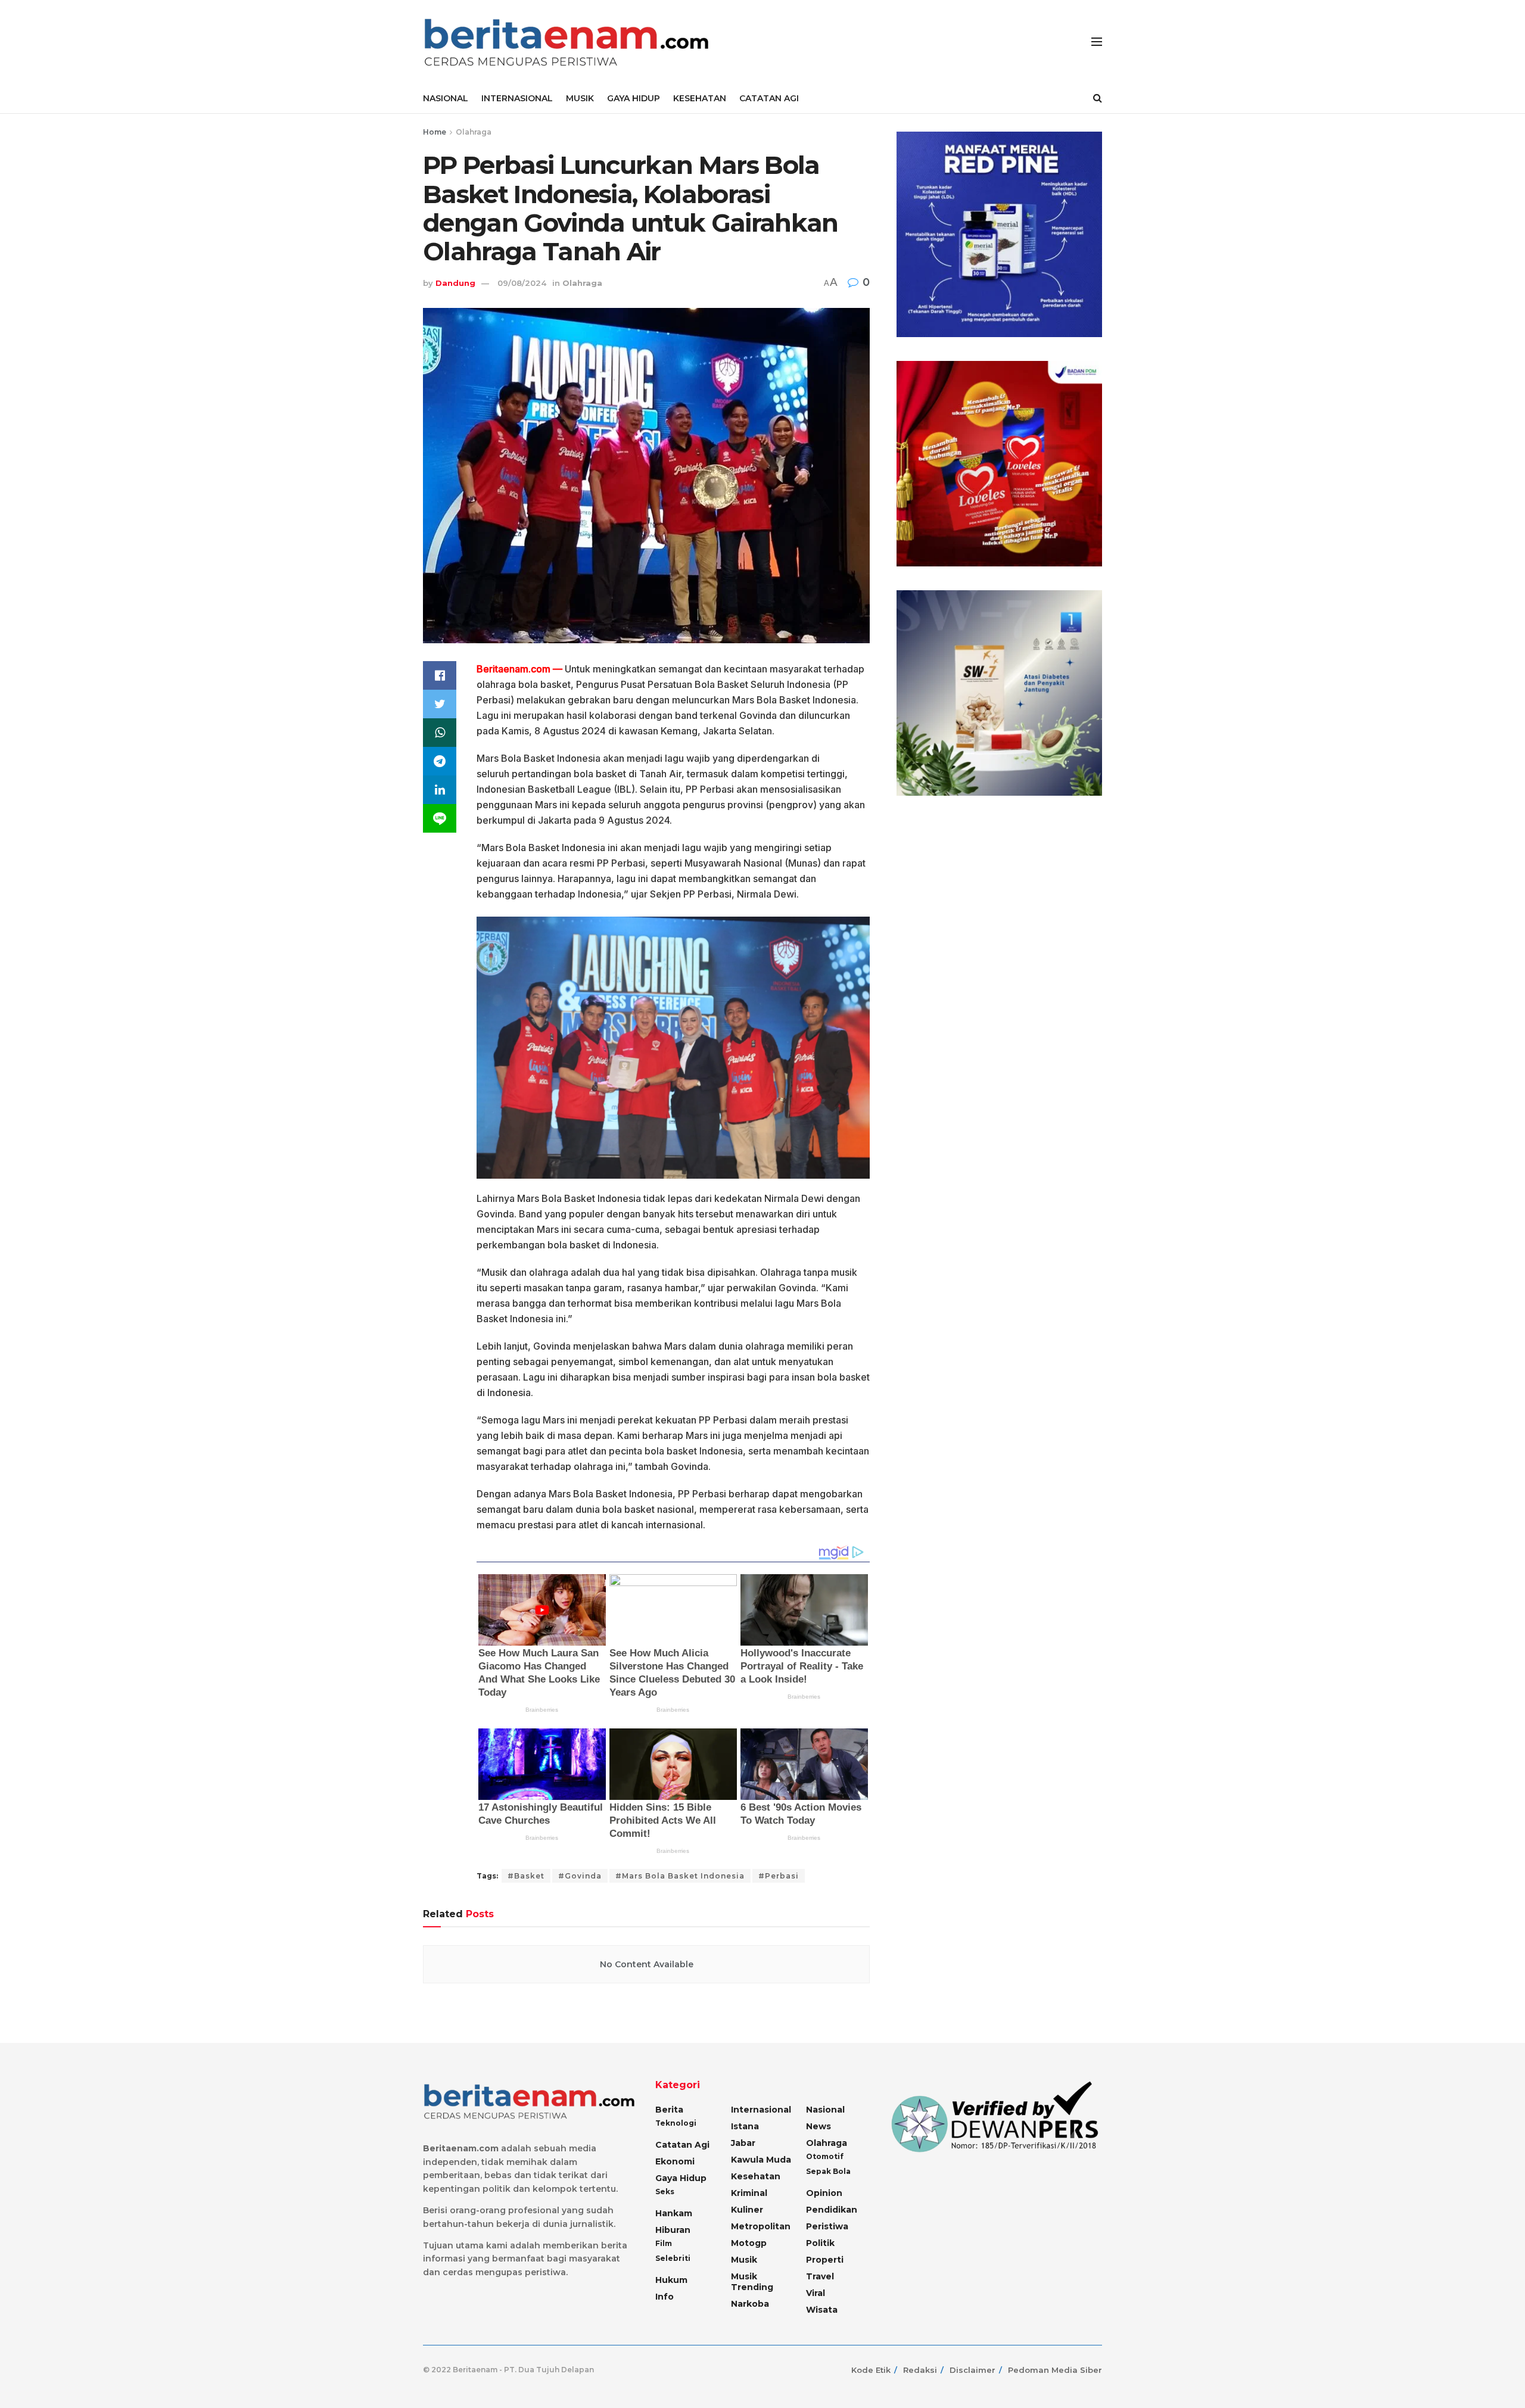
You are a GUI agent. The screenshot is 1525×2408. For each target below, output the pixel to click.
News (818, 2126)
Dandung (455, 283)
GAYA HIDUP (634, 98)
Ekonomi (675, 2161)
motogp (749, 2243)
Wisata (822, 2310)
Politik (820, 2243)
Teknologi (676, 2123)
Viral (816, 2293)
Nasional (825, 2110)
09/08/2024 (522, 283)
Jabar (743, 2143)
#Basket (526, 1876)
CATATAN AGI (769, 98)
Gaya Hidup (681, 2178)
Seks (665, 2192)
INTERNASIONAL (517, 98)
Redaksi (920, 2370)
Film (664, 2243)
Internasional (761, 2110)
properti (825, 2260)
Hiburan (673, 2230)
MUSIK (580, 98)
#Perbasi (779, 1876)
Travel (820, 2276)
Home (435, 132)
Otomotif (825, 2156)
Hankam (674, 2213)
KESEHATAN (700, 98)
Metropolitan (761, 2226)
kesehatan (756, 2176)
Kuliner (747, 2210)
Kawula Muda (761, 2160)
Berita (669, 2110)
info (665, 2297)
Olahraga (474, 132)
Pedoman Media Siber (1055, 2370)
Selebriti (673, 2258)
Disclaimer (972, 2370)
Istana (745, 2126)
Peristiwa (827, 2226)
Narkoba (750, 2304)
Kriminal (749, 2193)
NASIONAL (446, 98)
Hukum (671, 2280)
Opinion (824, 2193)
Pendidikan (832, 2210)
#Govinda (580, 1876)
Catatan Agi (682, 2145)
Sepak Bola (828, 2171)
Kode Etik (871, 2370)
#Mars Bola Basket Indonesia (680, 1876)
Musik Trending (752, 2282)
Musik (744, 2260)
